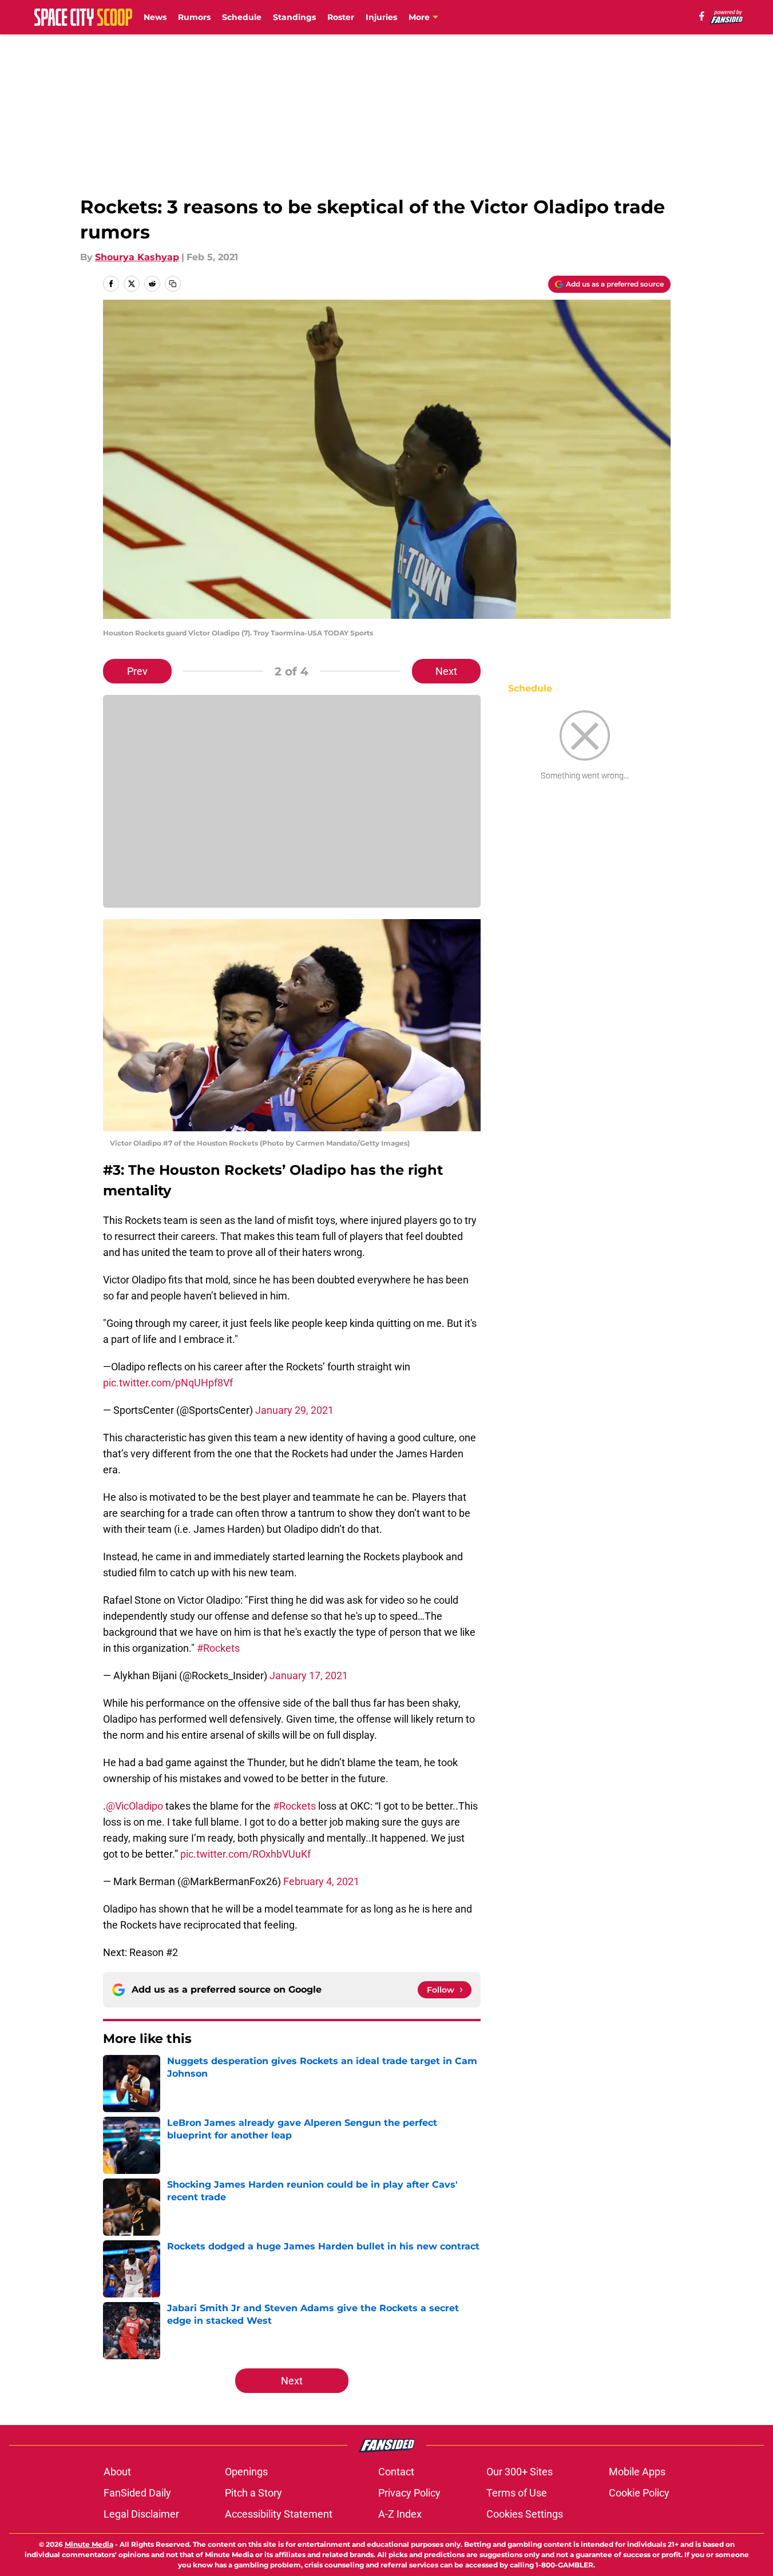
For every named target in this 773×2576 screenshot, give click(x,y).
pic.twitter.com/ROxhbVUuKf (245, 1854)
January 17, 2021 (309, 1675)
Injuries (381, 17)
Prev (137, 671)
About (117, 2472)
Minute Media (89, 2544)
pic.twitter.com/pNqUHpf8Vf (168, 1383)
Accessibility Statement (279, 2514)
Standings (294, 17)
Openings (246, 2472)
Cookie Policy (639, 2493)
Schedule (242, 17)
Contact (396, 2472)
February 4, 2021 (321, 1881)
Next (446, 671)
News (155, 17)
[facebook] (702, 16)
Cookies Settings (525, 2514)
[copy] (173, 284)
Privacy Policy (409, 2493)
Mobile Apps (637, 2472)
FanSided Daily (137, 2493)
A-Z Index (400, 2514)
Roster (341, 17)
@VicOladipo (134, 1806)
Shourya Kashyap (137, 257)
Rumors (194, 17)
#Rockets (218, 1648)
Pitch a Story (253, 2493)
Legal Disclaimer (141, 2514)
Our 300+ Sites (520, 2472)
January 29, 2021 (294, 1410)
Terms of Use (517, 2493)
